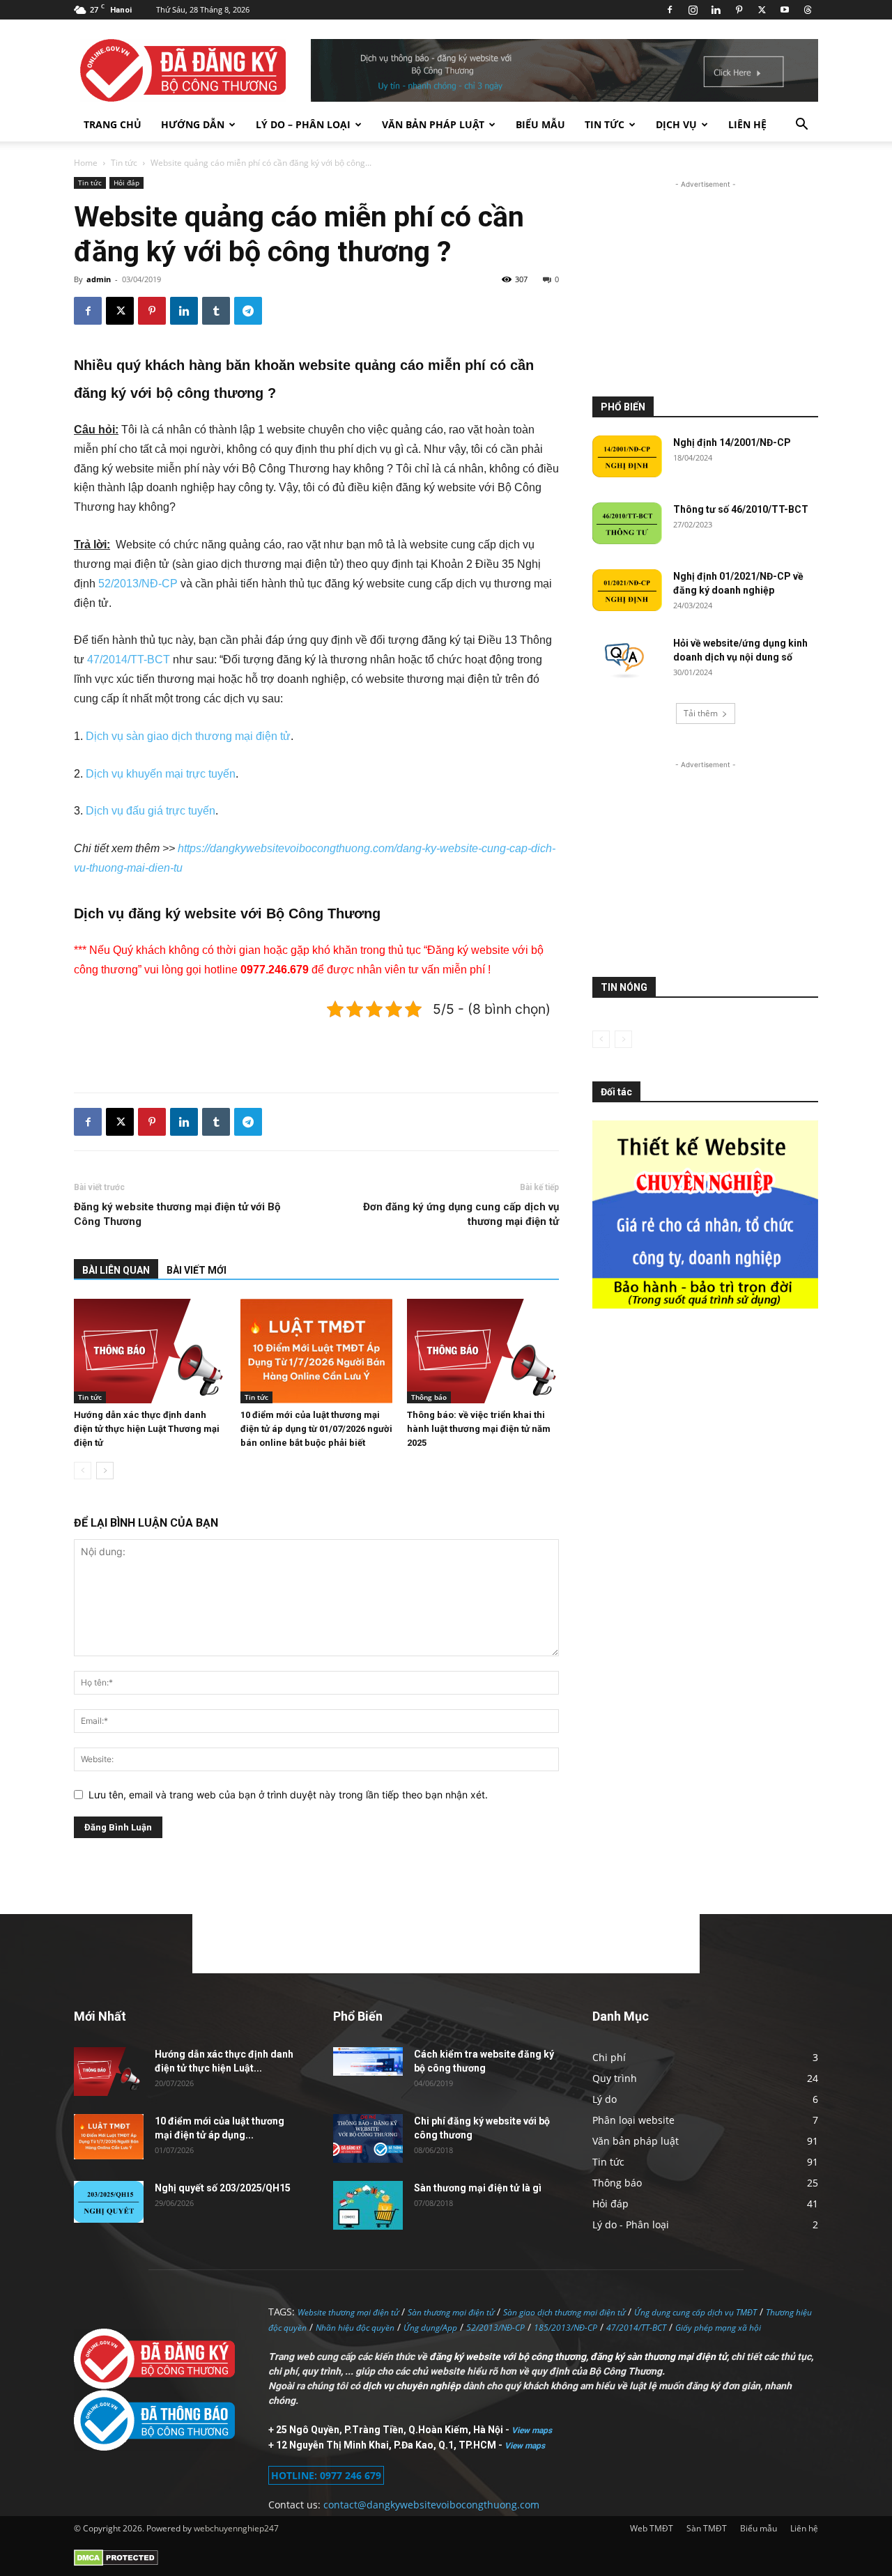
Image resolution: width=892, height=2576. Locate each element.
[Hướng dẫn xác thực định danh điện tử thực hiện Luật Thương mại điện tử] (150, 1351)
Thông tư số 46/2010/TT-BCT (741, 509)
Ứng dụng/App (430, 2328)
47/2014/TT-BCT (129, 660)
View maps (532, 2430)
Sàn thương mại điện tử (451, 2312)
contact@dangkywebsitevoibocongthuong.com (431, 2505)
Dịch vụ (676, 124)
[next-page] (105, 1471)
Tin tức (605, 124)
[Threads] (808, 10)
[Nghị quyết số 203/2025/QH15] (109, 2202)
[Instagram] (693, 10)
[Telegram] (248, 311)
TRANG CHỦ (113, 124)
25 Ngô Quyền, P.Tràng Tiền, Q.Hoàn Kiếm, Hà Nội (391, 2430)
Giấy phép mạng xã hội (718, 2328)
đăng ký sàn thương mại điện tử (659, 2357)
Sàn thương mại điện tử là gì (478, 2188)
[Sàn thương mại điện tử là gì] (368, 2205)
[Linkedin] (716, 10)
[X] (762, 10)
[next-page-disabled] (623, 1039)
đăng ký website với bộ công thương (508, 2357)
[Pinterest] (739, 10)
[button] (801, 126)
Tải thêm (701, 713)
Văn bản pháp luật (433, 124)
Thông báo (429, 1397)
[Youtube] (785, 10)
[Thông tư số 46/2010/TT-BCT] (627, 523)
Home (86, 163)
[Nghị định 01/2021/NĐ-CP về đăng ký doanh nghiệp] (627, 590)
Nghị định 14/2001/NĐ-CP (732, 442)
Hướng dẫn (193, 124)
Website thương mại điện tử (348, 2312)
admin (99, 279)
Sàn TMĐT (707, 2528)
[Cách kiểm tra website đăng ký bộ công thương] (368, 2061)
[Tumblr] (216, 311)
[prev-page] (83, 1471)
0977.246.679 (275, 970)
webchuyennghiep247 (236, 2528)
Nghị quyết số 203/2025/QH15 (223, 2188)
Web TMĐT (652, 2528)
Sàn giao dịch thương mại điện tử (564, 2312)
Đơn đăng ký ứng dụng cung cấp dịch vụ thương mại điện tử (461, 1214)
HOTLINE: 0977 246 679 (326, 2475)
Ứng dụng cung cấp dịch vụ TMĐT (695, 2312)
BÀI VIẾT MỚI (197, 1270)
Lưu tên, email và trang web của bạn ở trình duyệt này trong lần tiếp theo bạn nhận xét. (288, 1795)
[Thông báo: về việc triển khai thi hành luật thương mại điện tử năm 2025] (483, 1351)
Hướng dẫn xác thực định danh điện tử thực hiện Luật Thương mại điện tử (147, 1429)
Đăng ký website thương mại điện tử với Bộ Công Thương (177, 1214)
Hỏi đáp (126, 183)
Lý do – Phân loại (303, 124)
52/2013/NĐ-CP (138, 584)
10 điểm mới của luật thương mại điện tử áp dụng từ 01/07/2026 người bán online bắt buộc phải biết (316, 1429)
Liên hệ (747, 124)
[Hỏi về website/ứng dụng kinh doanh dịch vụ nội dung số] (627, 659)
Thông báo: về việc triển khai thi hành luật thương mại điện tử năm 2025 (479, 1429)
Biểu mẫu (540, 124)
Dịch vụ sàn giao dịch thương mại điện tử (188, 736)
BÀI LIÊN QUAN (116, 1270)
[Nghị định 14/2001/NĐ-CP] (627, 456)
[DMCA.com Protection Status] (116, 2563)
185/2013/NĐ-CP (566, 2328)
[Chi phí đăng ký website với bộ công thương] (368, 2138)
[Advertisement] (316, 1046)
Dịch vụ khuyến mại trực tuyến (161, 774)
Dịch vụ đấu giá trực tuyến (151, 811)
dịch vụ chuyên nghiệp (412, 2386)
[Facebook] (670, 10)
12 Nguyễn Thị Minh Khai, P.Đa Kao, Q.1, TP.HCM (387, 2445)
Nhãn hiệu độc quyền (355, 2328)
